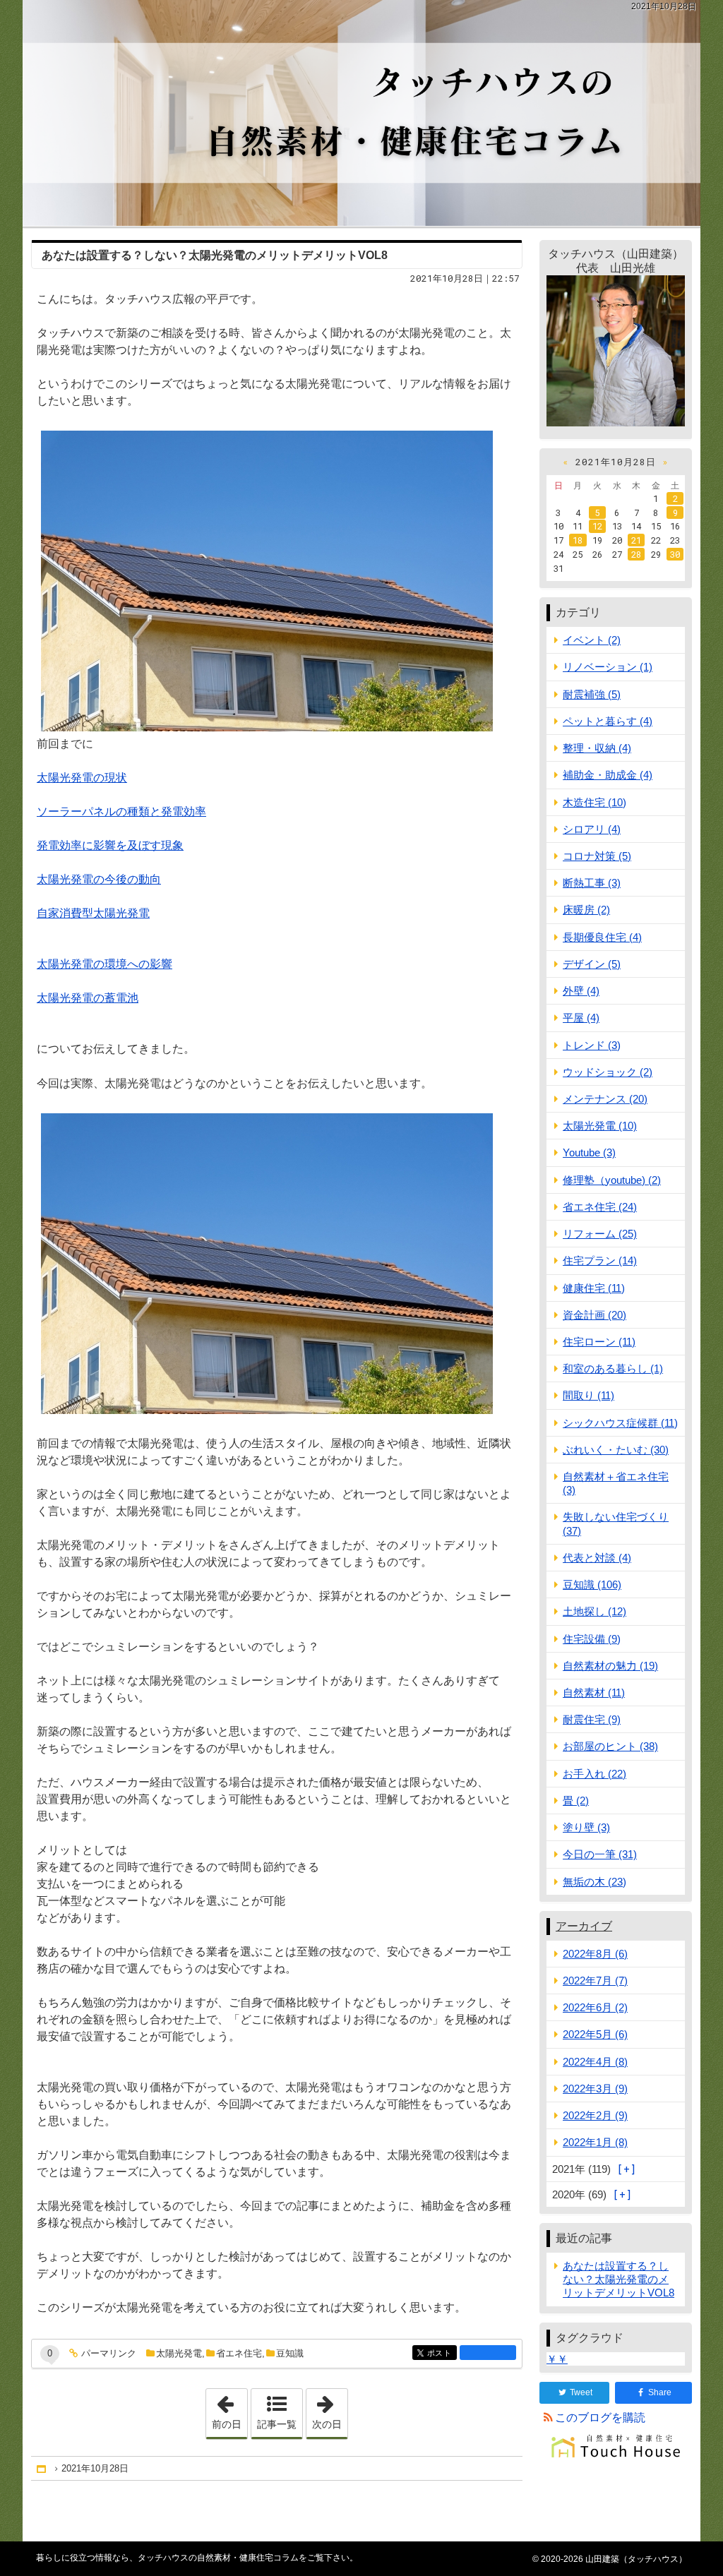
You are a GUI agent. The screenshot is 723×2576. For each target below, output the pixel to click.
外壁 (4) (581, 991)
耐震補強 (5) (592, 694)
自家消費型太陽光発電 (93, 913)
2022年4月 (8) (595, 2062)
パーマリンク (109, 2354)
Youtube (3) (589, 1152)
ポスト (442, 2353)
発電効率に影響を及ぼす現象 (110, 845)
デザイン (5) (592, 964)
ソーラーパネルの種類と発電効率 (121, 811)
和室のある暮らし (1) (613, 1368)
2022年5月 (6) (595, 2034)
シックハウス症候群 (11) (620, 1423)
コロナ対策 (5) (597, 856)
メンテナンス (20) (605, 1099)
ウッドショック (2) (608, 1072)
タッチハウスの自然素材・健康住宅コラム (361, 113)
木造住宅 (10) (594, 802)
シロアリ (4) (592, 829)
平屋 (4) (581, 1018)
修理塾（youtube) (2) (612, 1180)
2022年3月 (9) (595, 2089)
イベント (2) (592, 640)
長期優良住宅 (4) (602, 937)
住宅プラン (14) (600, 1260)
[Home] (42, 2468)
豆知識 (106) (592, 1584)
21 (636, 540)
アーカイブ (584, 1926)
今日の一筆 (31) (600, 1854)
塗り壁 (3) (586, 1827)
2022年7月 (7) (595, 1981)
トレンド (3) (592, 1045)
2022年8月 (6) (595, 1954)
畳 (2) (576, 1801)
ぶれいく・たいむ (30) (616, 1450)
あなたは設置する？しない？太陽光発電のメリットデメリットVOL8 (215, 255)
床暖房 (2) (586, 910)
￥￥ (557, 2359)
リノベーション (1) (608, 667)
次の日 (330, 2409)
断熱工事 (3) (592, 883)
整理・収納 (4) (597, 748)
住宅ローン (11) (599, 1342)
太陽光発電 (179, 2353)
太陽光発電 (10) (600, 1126)
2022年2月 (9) (595, 2115)
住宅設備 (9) (592, 1639)
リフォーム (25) (600, 1234)
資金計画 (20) (594, 1315)
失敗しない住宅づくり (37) (616, 1523)
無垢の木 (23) (594, 1882)
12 (597, 526)
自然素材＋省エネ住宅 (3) (616, 1483)
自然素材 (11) (594, 1693)
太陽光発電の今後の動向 (99, 879)
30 (675, 554)
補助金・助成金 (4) (608, 775)
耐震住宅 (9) (592, 1719)
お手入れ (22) (594, 1774)
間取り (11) (588, 1395)
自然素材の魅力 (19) (610, 1666)
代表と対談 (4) (597, 1558)
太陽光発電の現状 (82, 778)
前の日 (229, 2409)
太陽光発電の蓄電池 (88, 998)
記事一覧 (277, 2424)
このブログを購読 (600, 2418)
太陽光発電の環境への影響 (104, 964)
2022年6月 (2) (595, 2007)
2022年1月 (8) (595, 2142)
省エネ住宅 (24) (600, 1207)
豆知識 (290, 2353)
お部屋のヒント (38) (610, 1746)
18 (578, 540)
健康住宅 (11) (594, 1288)
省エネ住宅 (239, 2353)
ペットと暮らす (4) (608, 721)
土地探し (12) (594, 1611)
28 (636, 554)
